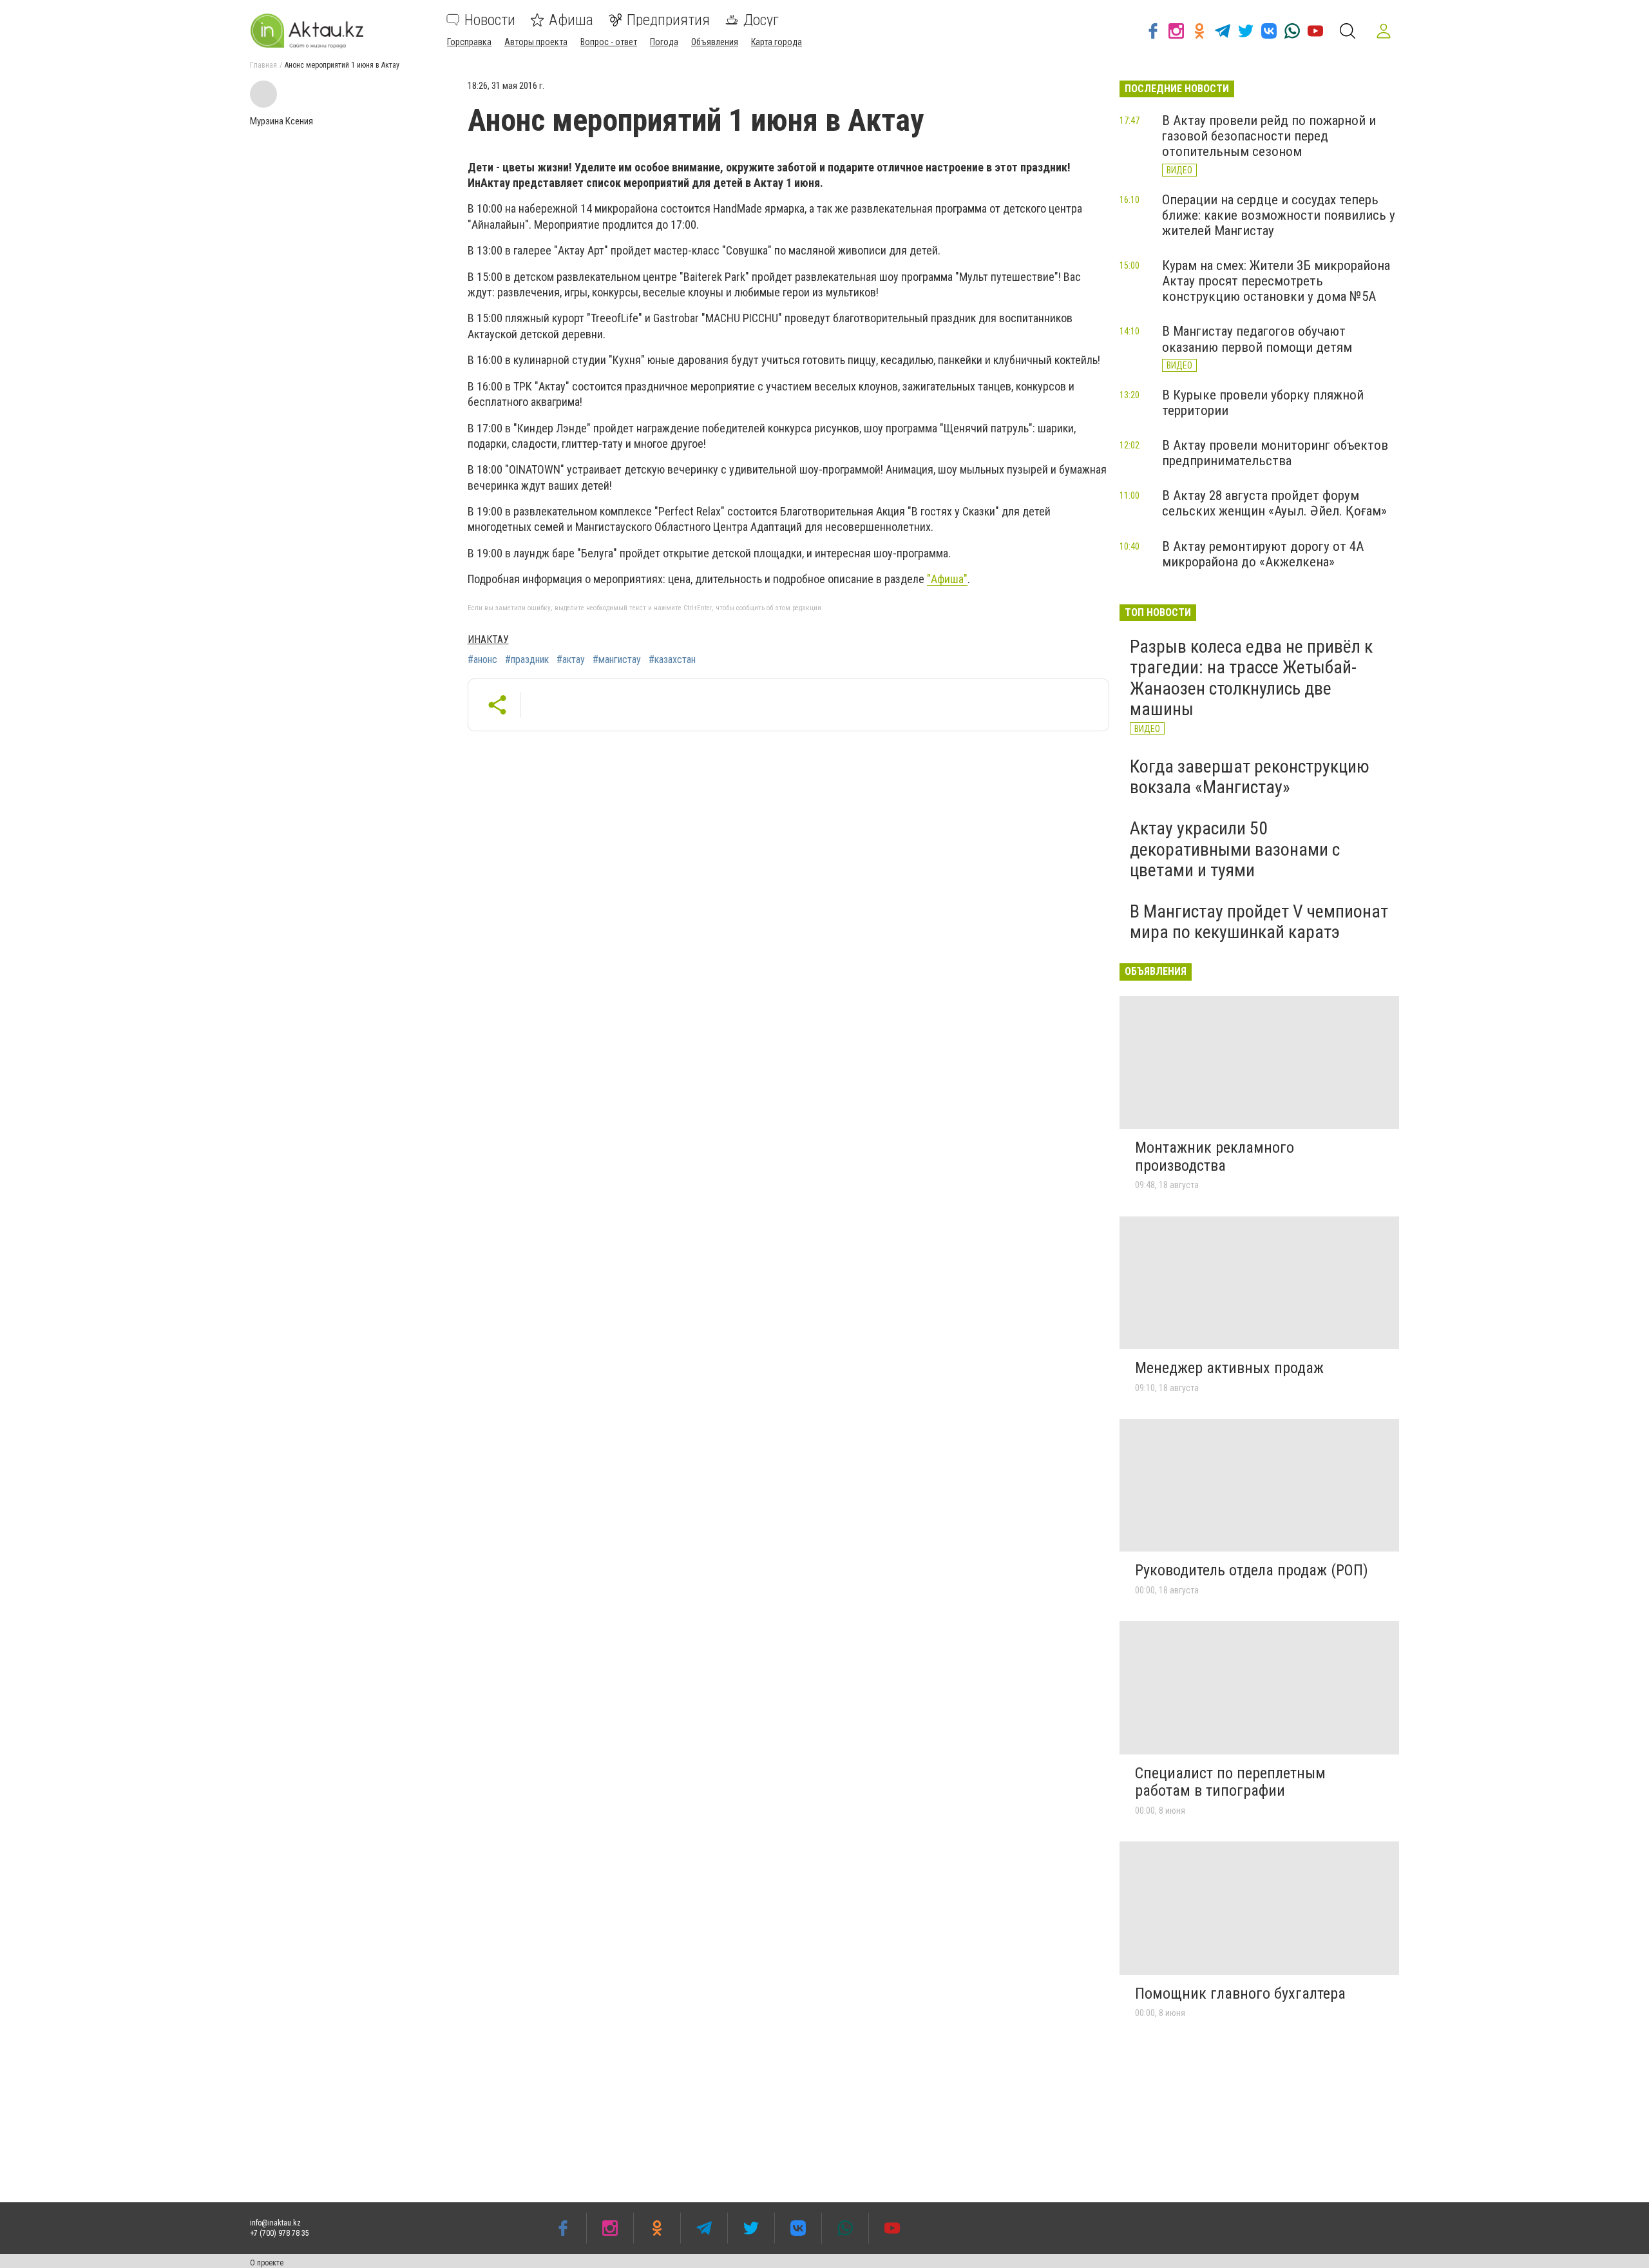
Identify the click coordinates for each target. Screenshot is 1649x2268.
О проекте (267, 2263)
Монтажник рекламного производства (1215, 1157)
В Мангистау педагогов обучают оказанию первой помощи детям (1257, 339)
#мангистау (617, 660)
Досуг (761, 20)
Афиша (571, 20)
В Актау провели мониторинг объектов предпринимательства (1275, 453)
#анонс (482, 660)
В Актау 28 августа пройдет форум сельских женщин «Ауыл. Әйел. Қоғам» (1274, 503)
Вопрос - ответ (609, 42)
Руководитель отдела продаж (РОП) (1252, 1570)
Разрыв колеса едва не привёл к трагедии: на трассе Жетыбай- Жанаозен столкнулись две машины (1251, 678)
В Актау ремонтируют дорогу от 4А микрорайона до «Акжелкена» (1263, 554)
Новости (490, 20)
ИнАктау (488, 639)
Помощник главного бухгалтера (1240, 1994)
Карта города (777, 42)
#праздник (527, 660)
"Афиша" (947, 579)
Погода (664, 42)
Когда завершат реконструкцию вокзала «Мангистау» (1250, 777)
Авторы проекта (536, 42)
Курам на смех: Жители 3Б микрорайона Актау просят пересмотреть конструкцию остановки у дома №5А (1276, 281)
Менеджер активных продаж (1229, 1368)
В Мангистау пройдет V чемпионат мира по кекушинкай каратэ (1259, 922)
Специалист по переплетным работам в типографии (1230, 1782)
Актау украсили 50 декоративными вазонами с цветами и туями (1235, 849)
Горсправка (469, 42)
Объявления (715, 42)
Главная (263, 65)
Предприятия (668, 20)
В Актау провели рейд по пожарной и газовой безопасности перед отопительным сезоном (1269, 136)
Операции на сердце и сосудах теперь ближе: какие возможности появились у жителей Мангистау (1279, 215)
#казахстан (672, 660)
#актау (571, 660)
